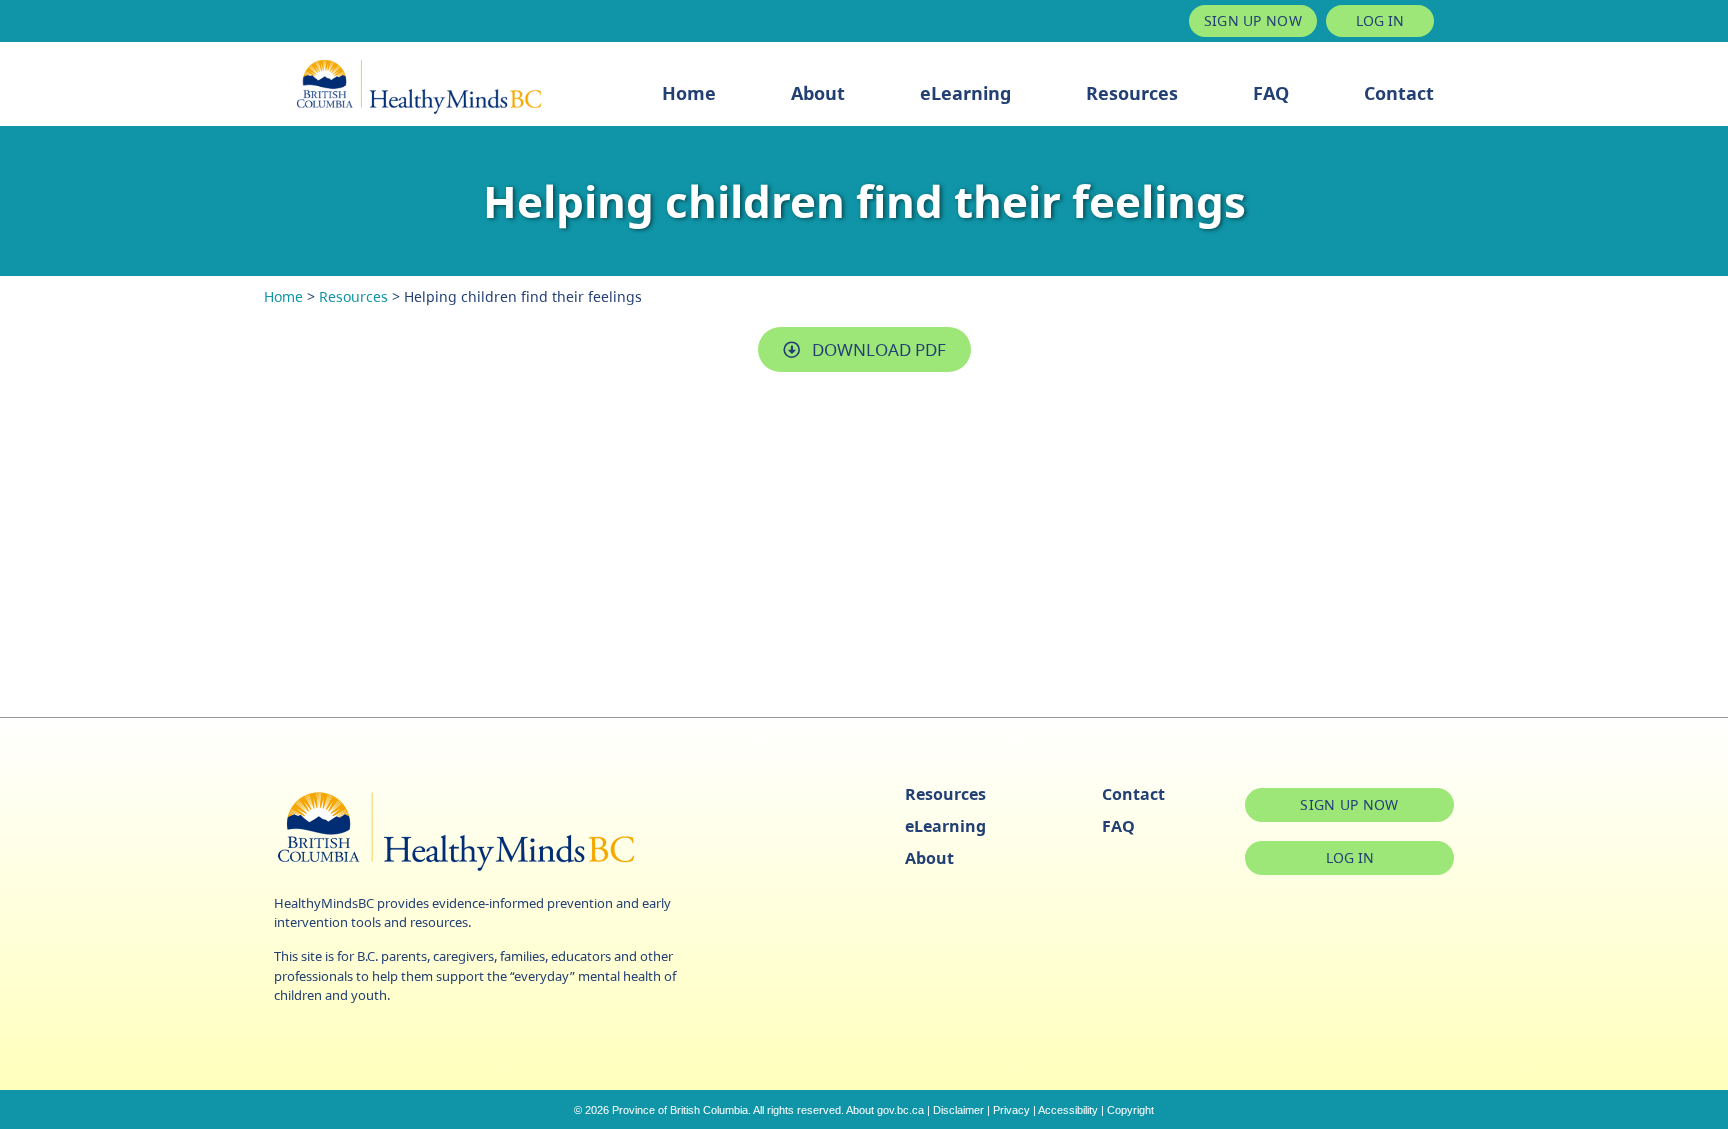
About (818, 93)
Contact (1399, 93)
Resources (1132, 93)
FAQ (1271, 93)
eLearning (965, 93)
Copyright (1130, 1110)
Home (689, 93)
